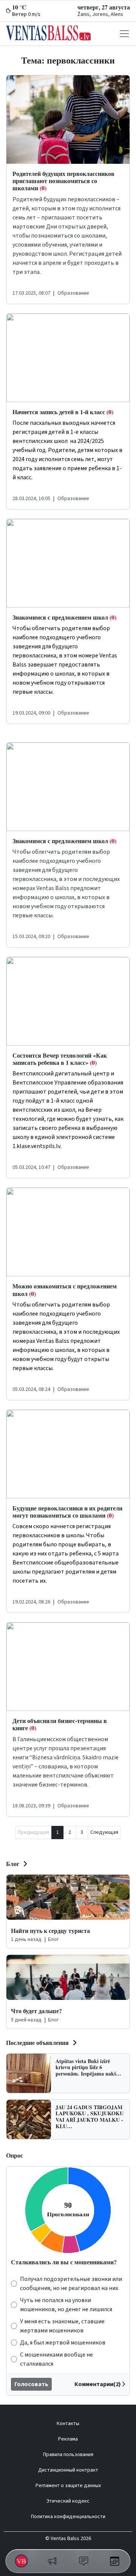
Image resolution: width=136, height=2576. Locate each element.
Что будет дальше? (36, 2011)
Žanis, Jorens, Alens (100, 14)
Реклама (68, 2439)
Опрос (15, 2155)
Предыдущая (33, 1832)
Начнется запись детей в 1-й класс (63, 412)
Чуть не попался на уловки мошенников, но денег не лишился (66, 2305)
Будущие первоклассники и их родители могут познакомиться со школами (67, 1512)
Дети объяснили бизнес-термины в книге (60, 1724)
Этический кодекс (68, 2501)
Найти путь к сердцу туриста (50, 1930)
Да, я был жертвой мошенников (63, 2343)
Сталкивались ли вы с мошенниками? (64, 2262)
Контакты (68, 2424)
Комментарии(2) (98, 2384)
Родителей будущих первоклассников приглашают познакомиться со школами (63, 181)
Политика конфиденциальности (68, 2517)
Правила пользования (68, 2455)
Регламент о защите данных (68, 2486)
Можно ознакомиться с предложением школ (65, 1290)
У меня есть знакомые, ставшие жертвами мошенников (62, 2326)
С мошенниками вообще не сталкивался (56, 2359)
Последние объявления (37, 2042)
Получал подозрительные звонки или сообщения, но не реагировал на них (71, 2284)
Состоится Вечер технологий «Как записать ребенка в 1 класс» (60, 1059)
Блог (13, 1864)
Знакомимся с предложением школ (64, 617)
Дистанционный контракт (68, 2470)
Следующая (104, 1832)
